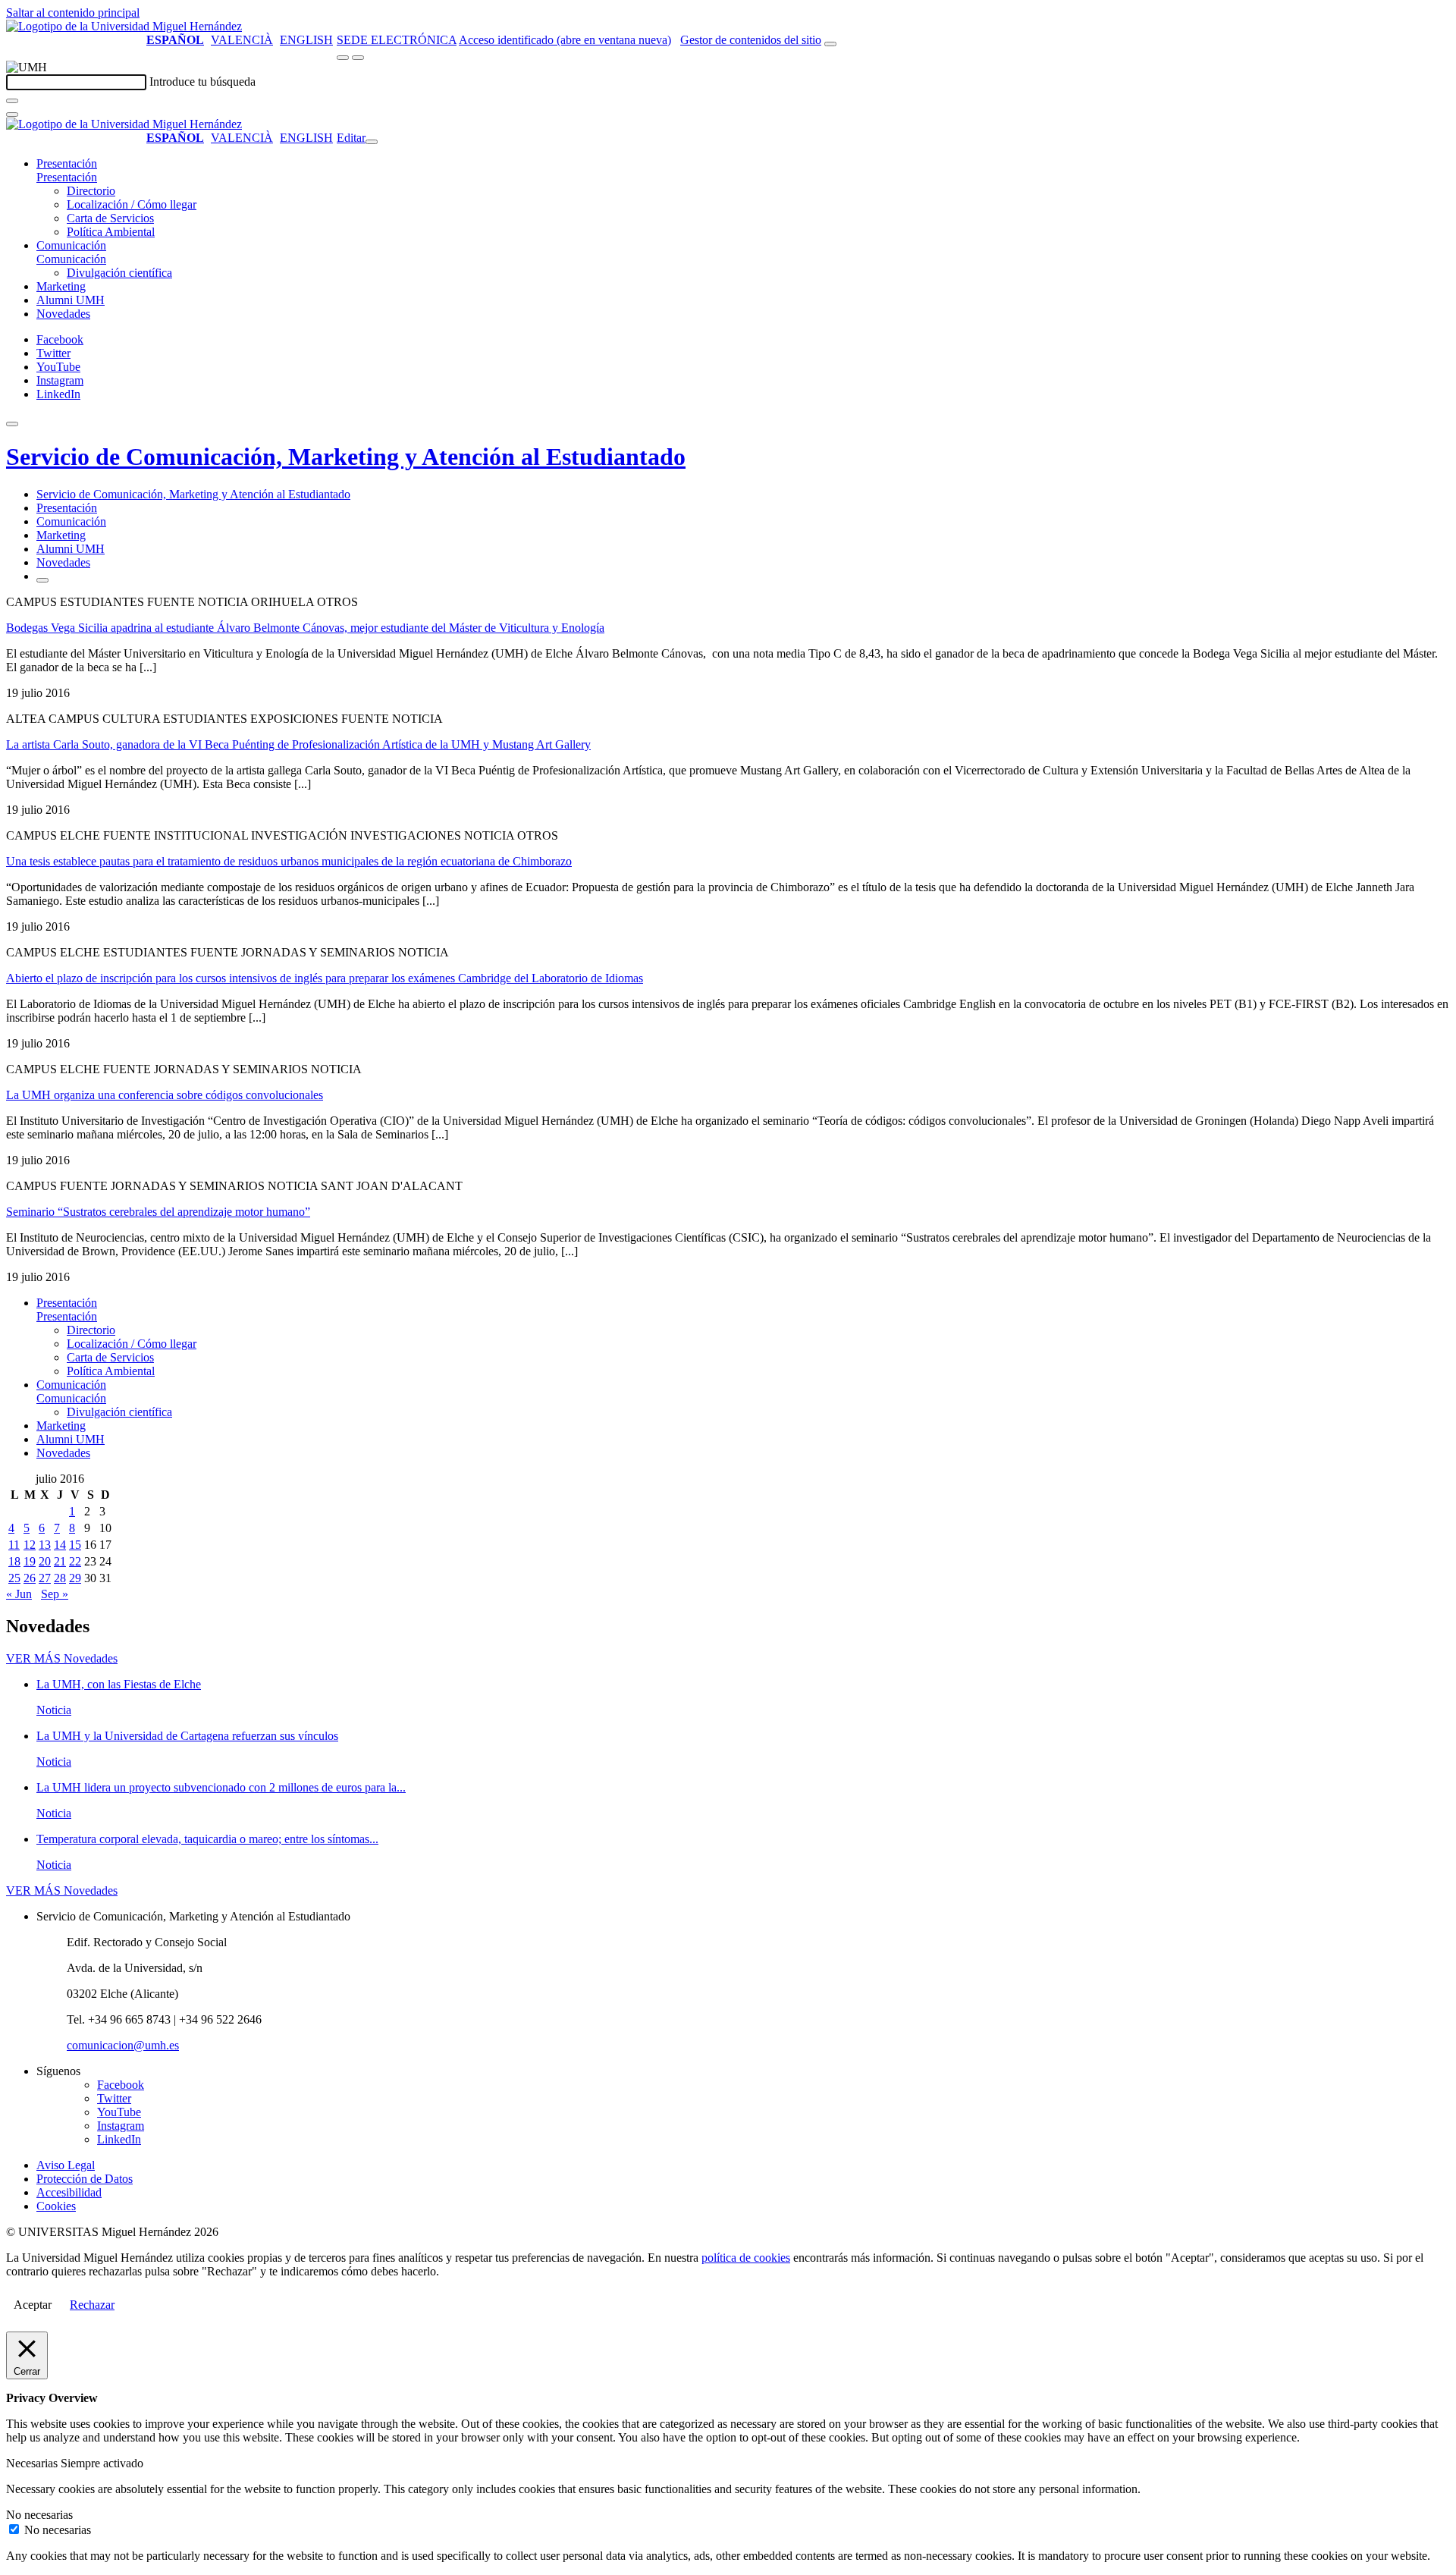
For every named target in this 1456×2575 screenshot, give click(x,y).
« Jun (19, 1594)
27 (45, 1578)
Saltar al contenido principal (73, 13)
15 (75, 1545)
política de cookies (746, 2258)
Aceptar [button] (33, 2305)
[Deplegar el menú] (42, 580)
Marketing (61, 286)
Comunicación (71, 245)
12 (30, 1545)
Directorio (91, 191)
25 (14, 1578)
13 (45, 1545)
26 (30, 1578)
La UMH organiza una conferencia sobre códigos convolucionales (165, 1095)
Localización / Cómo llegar (132, 204)
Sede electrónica (397, 40)
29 (75, 1578)
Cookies (56, 2206)
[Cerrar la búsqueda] (12, 115)
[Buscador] (830, 44)
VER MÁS (62, 1658)
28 (60, 1578)
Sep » (55, 1594)
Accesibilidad (69, 2192)
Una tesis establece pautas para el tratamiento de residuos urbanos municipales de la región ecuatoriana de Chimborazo (289, 861)
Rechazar (92, 2305)
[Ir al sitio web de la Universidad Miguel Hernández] (124, 26)
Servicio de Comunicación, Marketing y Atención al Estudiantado (346, 457)
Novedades (63, 314)
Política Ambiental (111, 232)
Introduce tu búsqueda (202, 82)
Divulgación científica (119, 273)
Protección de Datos (85, 2179)
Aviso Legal (66, 2165)
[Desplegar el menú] (358, 58)
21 (60, 1561)
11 (14, 1545)
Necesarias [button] (33, 2463)
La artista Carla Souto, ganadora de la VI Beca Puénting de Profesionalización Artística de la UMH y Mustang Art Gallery (298, 744)
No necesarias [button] (39, 2515)
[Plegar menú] (372, 142)
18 (14, 1561)
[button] (67, 177)
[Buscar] (12, 101)
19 (30, 1561)
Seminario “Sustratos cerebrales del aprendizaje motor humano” (158, 1212)
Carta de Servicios (110, 218)
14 (60, 1545)
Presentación (67, 163)
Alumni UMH (71, 300)
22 (75, 1561)
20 (45, 1561)
